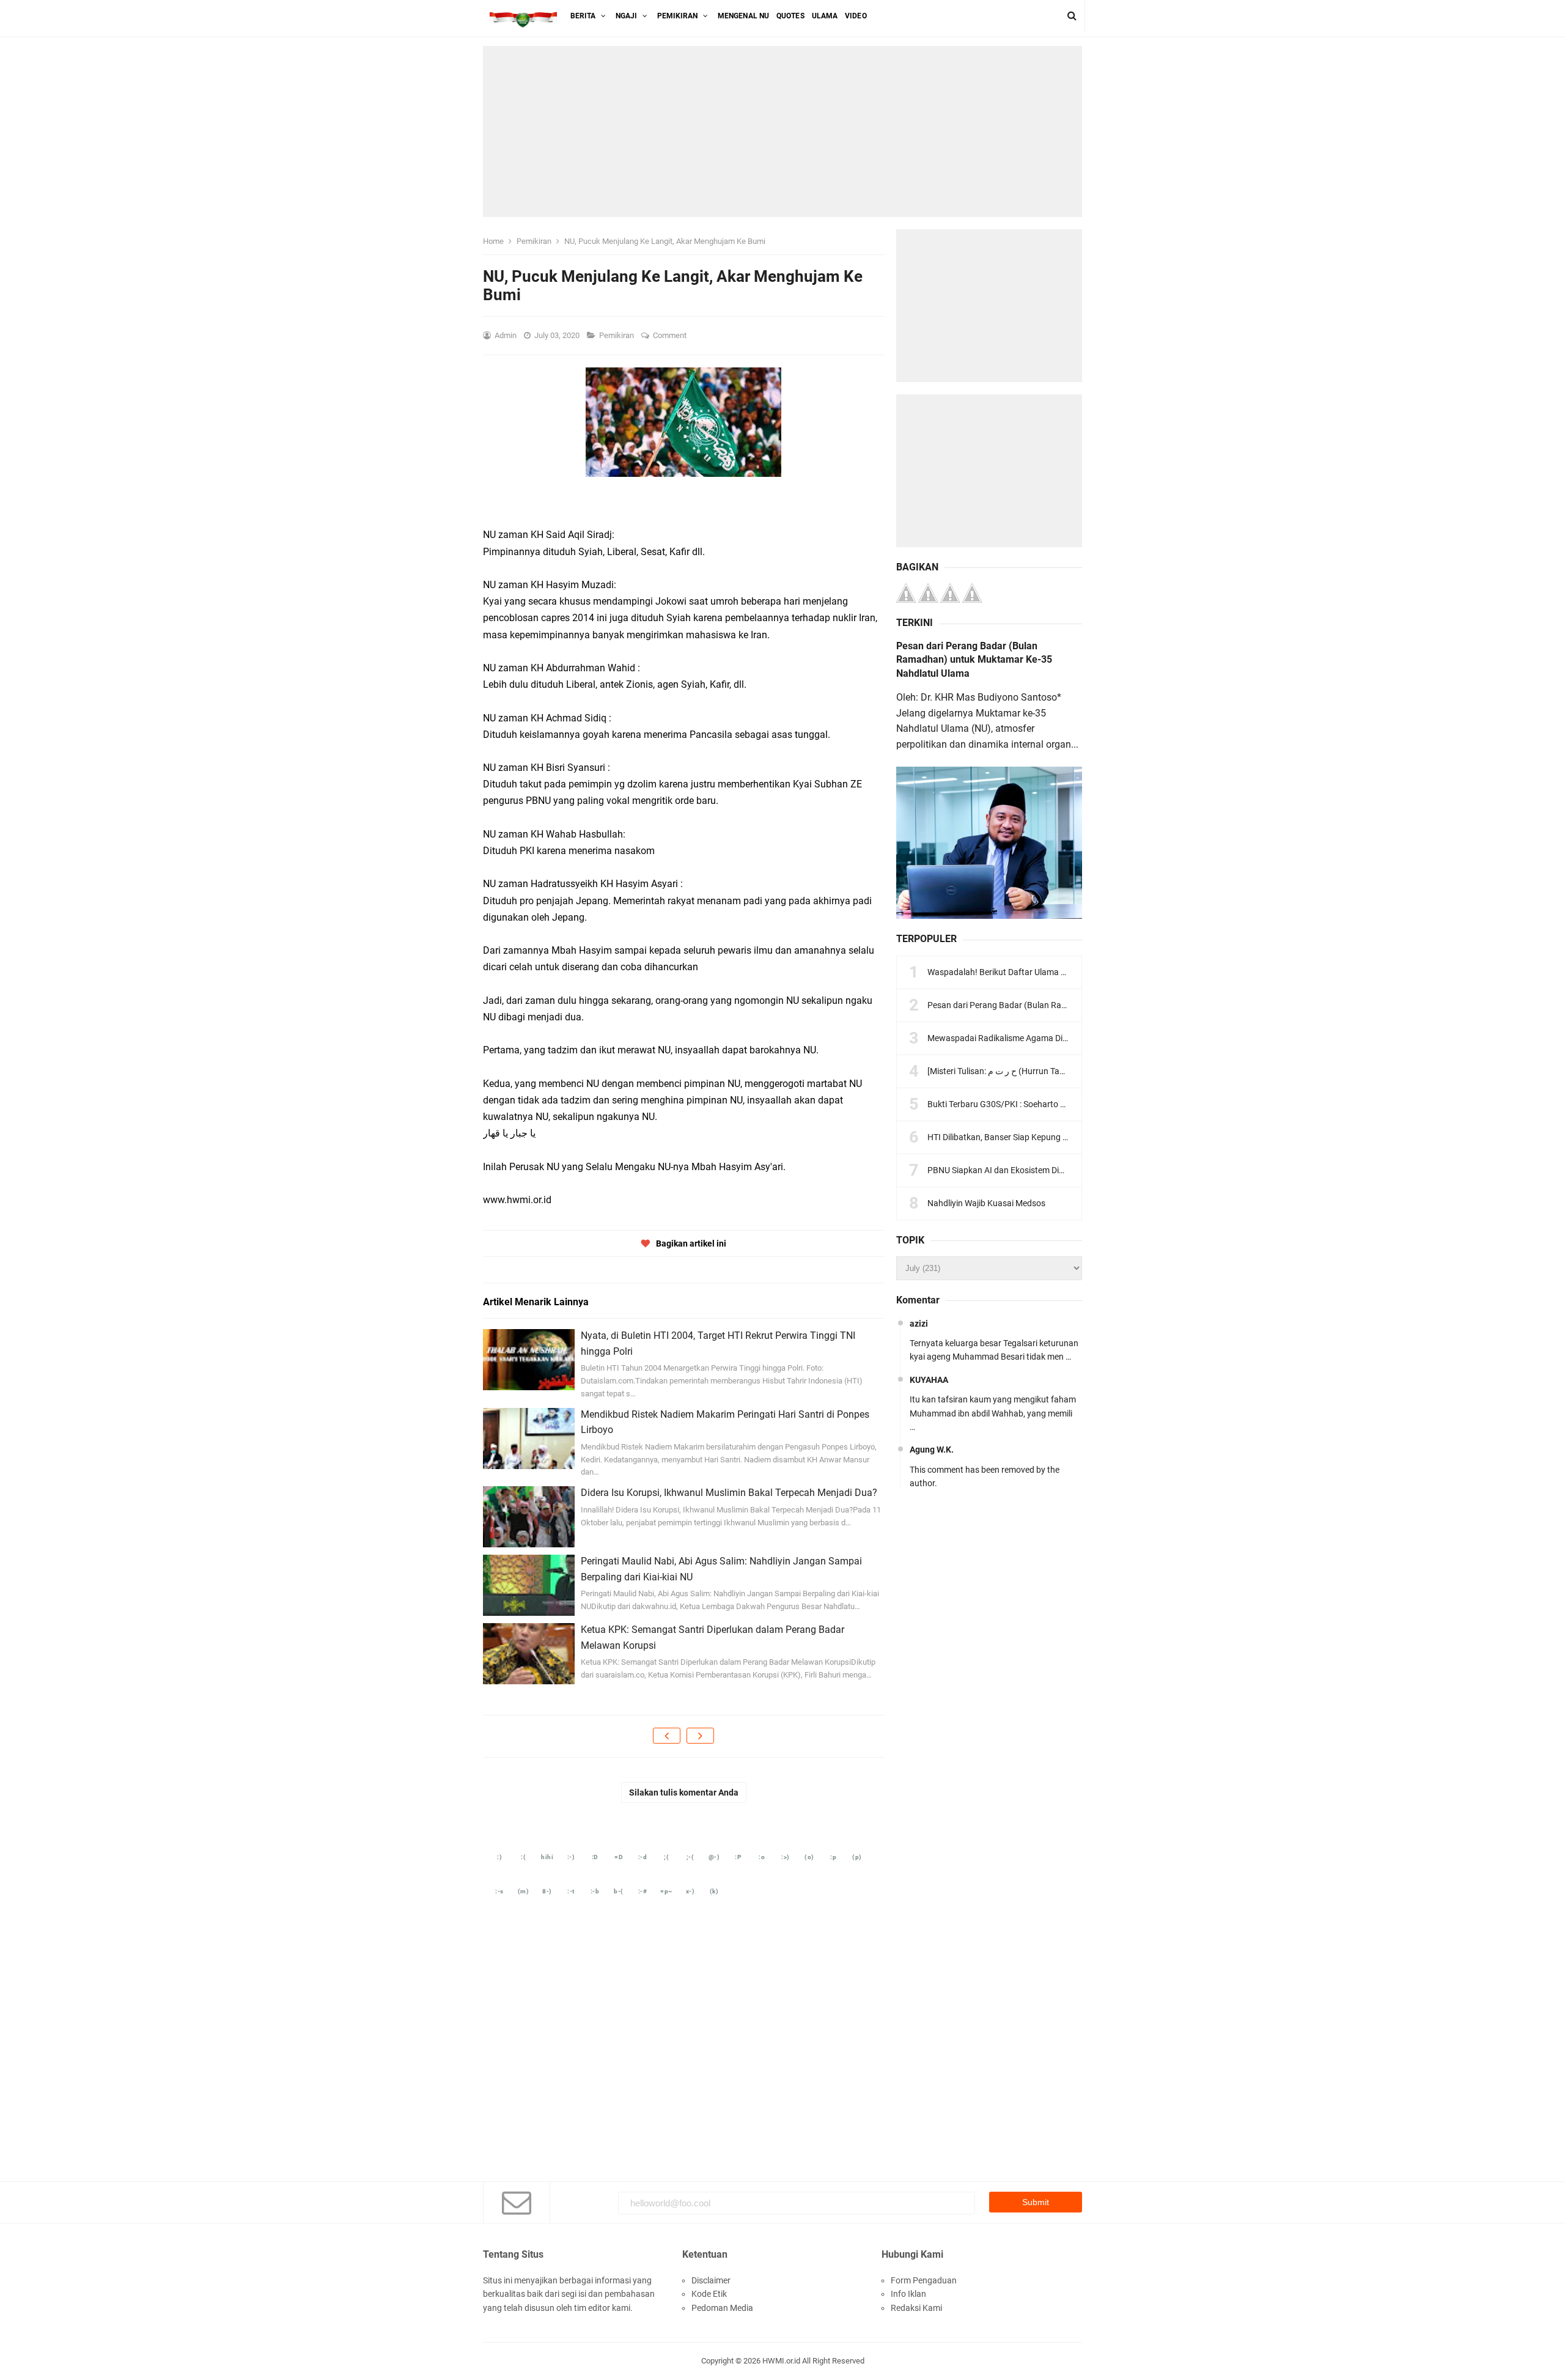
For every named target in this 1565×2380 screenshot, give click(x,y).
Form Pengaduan (924, 2280)
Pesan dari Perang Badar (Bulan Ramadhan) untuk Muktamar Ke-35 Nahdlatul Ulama (974, 660)
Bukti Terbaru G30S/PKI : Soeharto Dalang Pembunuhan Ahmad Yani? (1060, 1104)
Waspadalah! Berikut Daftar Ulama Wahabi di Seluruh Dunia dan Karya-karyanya (1079, 972)
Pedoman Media (722, 2308)
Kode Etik (709, 2294)
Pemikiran (617, 335)
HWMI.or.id (781, 2361)
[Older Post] (700, 1736)
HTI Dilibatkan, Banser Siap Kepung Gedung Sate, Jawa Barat (1044, 1137)
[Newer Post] (667, 1736)
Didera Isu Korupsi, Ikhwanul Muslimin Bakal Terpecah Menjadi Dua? (729, 1493)
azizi (919, 1324)
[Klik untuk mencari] (1072, 16)
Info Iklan (908, 2294)
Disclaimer (711, 2280)
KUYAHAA (929, 1380)
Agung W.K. (932, 1450)
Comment (671, 335)
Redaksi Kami (916, 2308)
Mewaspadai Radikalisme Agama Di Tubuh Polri (1017, 1038)
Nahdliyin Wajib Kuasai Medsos (986, 1203)
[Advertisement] (782, 131)
